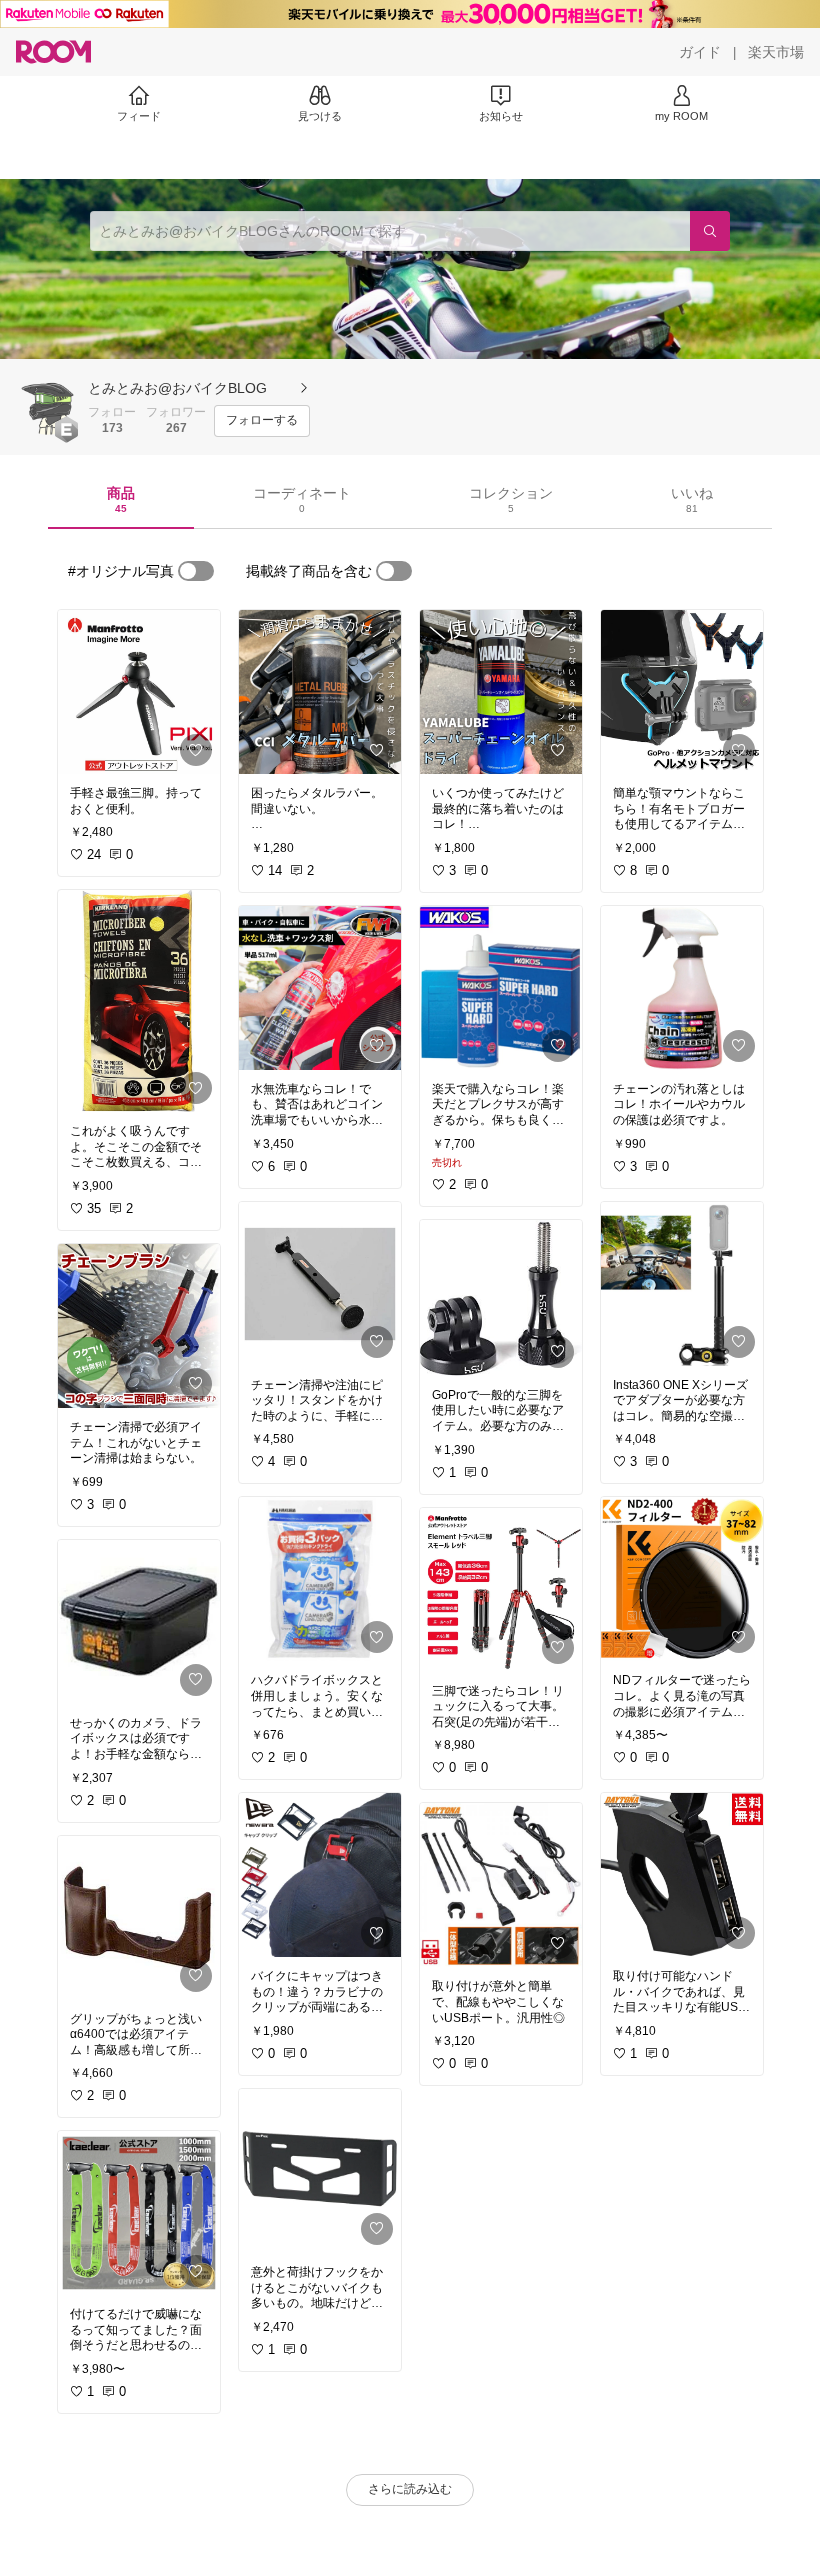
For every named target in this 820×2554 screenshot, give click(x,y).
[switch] (196, 571)
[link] (139, 692)
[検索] (710, 231)
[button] (48, 403)
